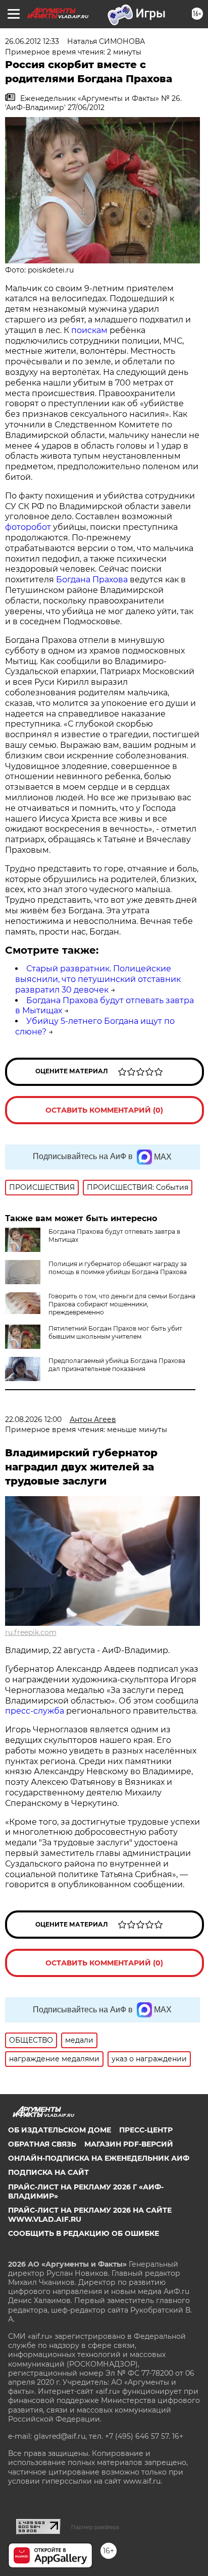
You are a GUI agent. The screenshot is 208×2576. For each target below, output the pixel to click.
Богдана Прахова (92, 580)
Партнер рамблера (95, 2527)
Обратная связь (42, 2144)
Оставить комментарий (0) (104, 1110)
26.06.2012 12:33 (32, 41)
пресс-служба (35, 1711)
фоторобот (28, 527)
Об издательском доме (60, 2130)
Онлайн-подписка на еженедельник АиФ (99, 2158)
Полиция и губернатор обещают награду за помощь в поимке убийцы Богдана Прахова (118, 1268)
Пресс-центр (146, 2130)
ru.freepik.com (31, 1632)
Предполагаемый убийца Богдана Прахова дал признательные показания (117, 1365)
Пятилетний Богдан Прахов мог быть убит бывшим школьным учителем (115, 1332)
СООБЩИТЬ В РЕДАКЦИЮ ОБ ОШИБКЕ (84, 2233)
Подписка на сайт (48, 2172)
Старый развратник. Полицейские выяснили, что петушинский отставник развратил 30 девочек (98, 979)
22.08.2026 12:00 (33, 1419)
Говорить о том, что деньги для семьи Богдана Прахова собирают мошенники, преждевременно (122, 1304)
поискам (90, 330)
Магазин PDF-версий (129, 2144)
